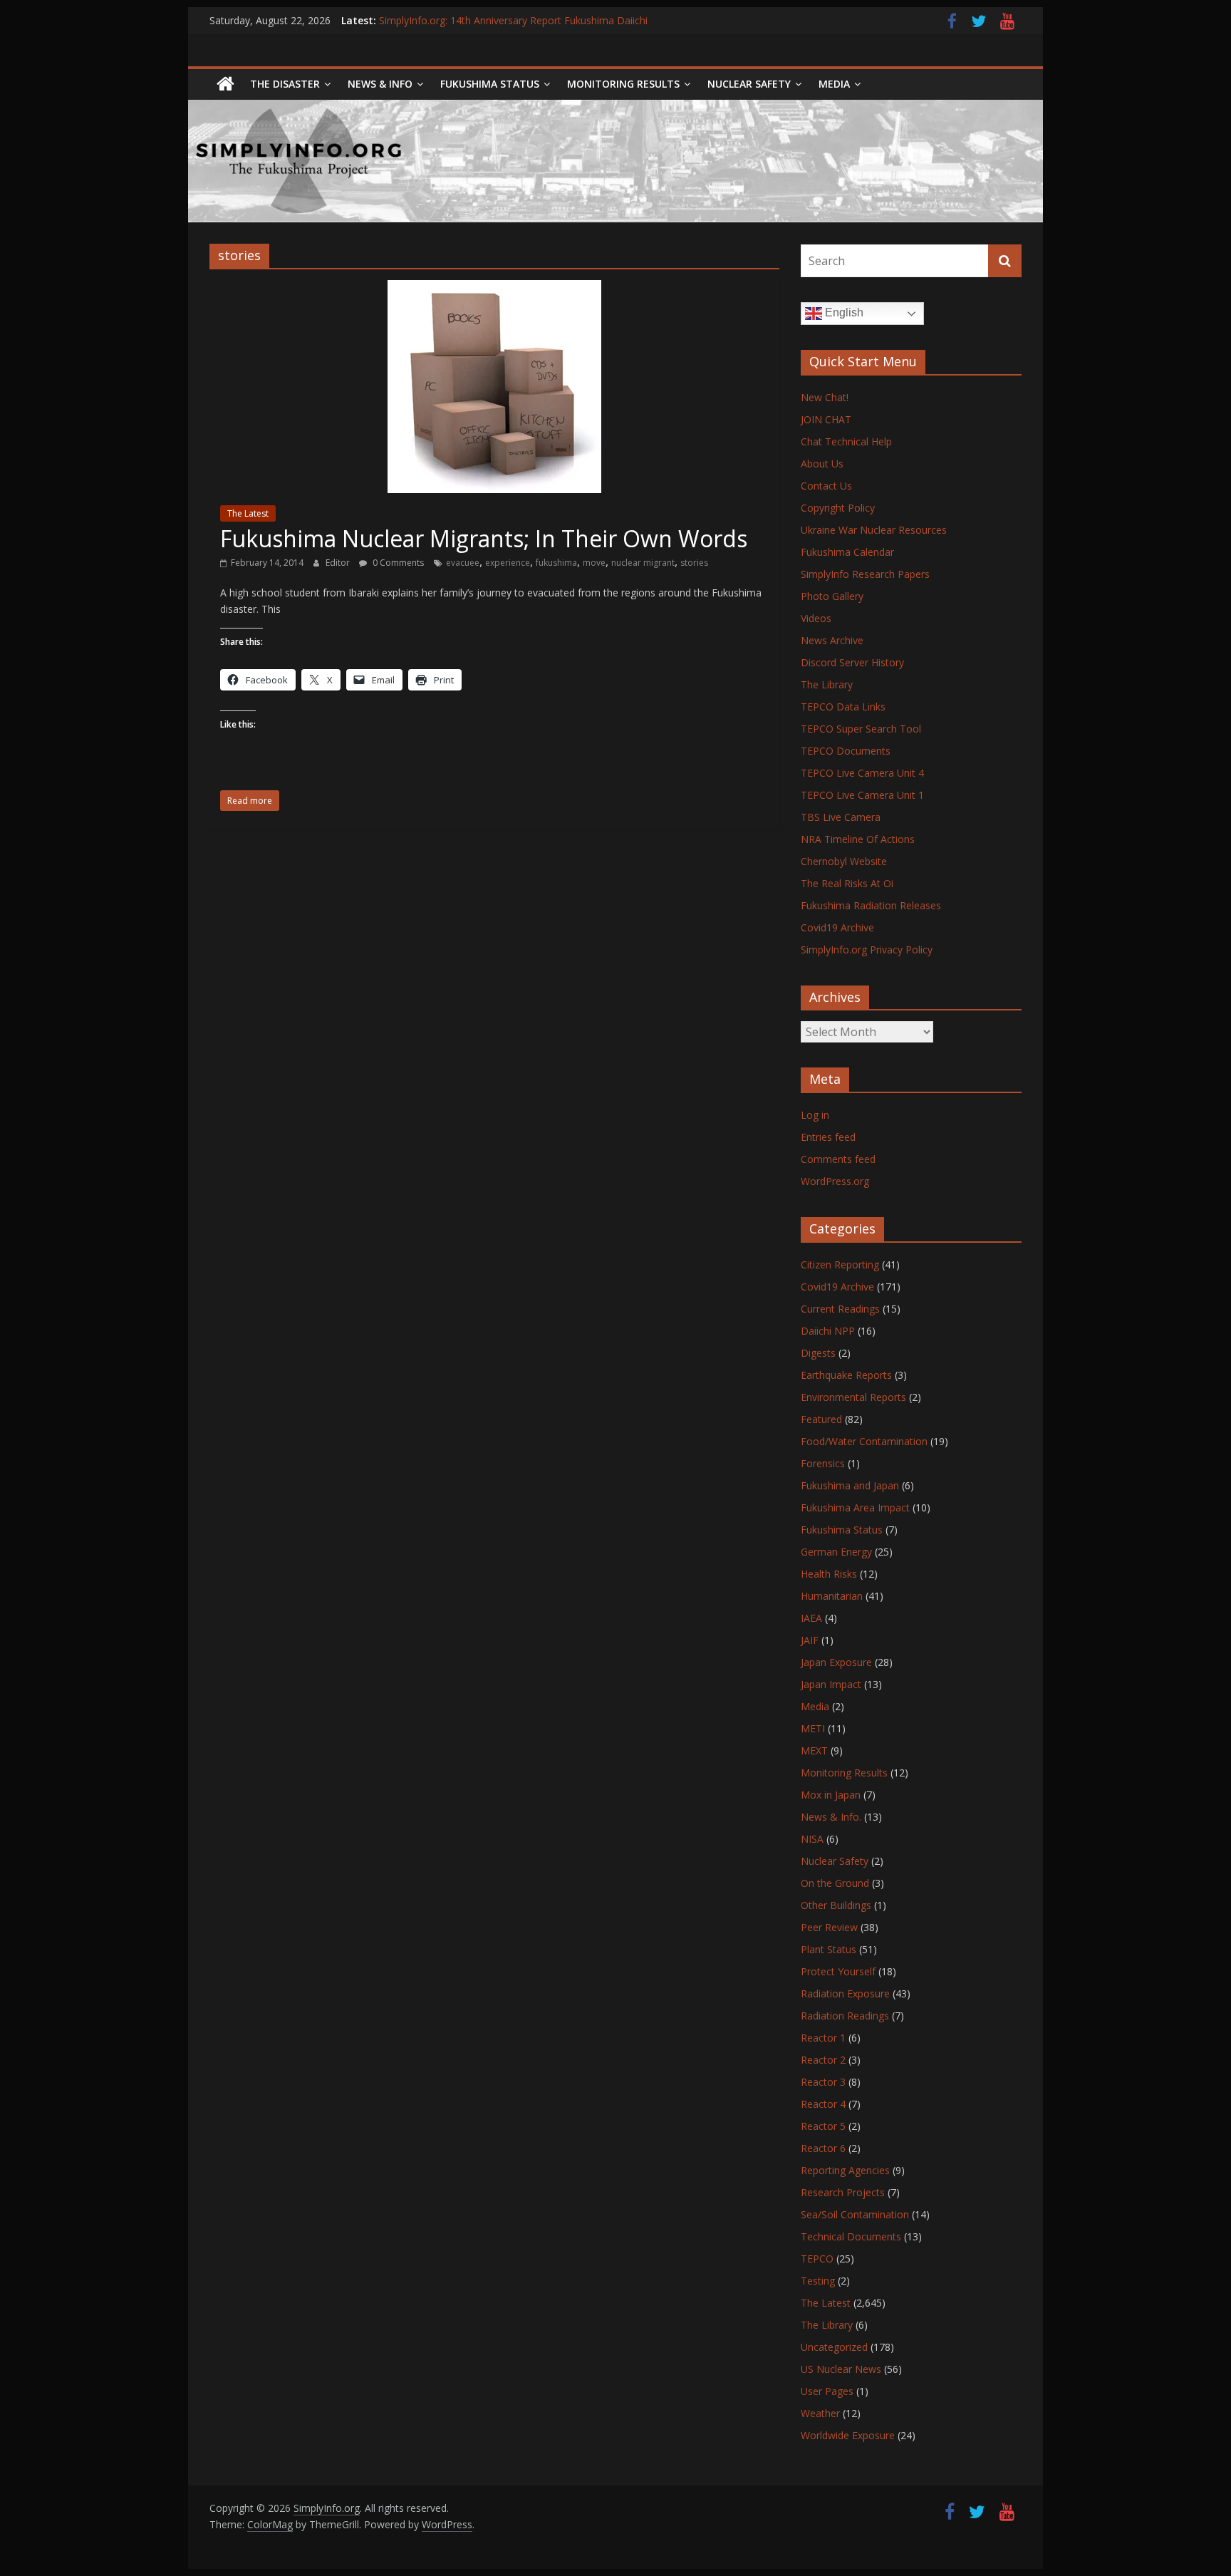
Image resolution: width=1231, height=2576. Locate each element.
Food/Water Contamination (864, 1441)
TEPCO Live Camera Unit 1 (862, 795)
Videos (816, 618)
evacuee (463, 563)
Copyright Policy (838, 508)
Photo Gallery (832, 596)
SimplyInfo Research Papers (865, 574)
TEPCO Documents (846, 751)
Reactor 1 (823, 2038)
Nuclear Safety (749, 84)
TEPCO (817, 2259)
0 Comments (397, 563)
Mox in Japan (831, 1795)
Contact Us (826, 486)
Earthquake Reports (846, 1375)
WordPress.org (835, 1181)
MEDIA (834, 84)
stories (694, 563)
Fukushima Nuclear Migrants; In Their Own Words (484, 538)
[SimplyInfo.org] (225, 84)
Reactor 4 (823, 2104)
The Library (827, 684)
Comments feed (838, 1159)
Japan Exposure (836, 1662)
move (594, 563)
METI (813, 1728)
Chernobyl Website (844, 861)
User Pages (827, 2391)
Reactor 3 (823, 2082)
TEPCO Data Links (843, 707)
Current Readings (840, 1309)
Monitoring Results (623, 84)
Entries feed (828, 1137)
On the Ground (835, 1883)
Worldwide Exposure (848, 2435)
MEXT (814, 1750)
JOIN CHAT (826, 419)
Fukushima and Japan (850, 1485)
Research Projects (843, 2192)
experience (508, 563)
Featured (821, 1419)
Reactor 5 (823, 2126)
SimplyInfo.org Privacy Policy (867, 950)
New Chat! (825, 397)
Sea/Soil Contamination (855, 2214)
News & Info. (831, 1817)
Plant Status (829, 1949)
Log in (815, 1115)
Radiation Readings (845, 2016)
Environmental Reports (853, 1397)
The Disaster (285, 84)
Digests (818, 1353)
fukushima (556, 563)
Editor (339, 563)
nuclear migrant (643, 563)
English (843, 312)
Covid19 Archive (837, 927)
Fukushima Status (490, 84)
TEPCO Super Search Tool (861, 729)
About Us (822, 464)
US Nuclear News (841, 2369)
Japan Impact (831, 1684)
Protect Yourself (838, 1971)
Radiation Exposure (845, 1993)
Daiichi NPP (828, 1331)
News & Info (380, 84)
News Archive (832, 640)
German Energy (836, 1552)
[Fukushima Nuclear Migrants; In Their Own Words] (494, 289)
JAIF (810, 1640)
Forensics (823, 1463)
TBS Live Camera (841, 817)
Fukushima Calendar (847, 552)
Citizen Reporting (840, 1264)
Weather (820, 2413)
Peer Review (829, 1927)
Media (815, 1706)
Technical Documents (851, 2236)
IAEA (811, 1618)
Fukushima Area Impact (855, 1507)
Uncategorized (834, 2347)
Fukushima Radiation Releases (871, 905)
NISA (812, 1839)
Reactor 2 (823, 2060)
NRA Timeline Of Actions (858, 839)
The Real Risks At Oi (847, 883)
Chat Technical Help (846, 441)
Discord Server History (852, 662)
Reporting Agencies (845, 2170)
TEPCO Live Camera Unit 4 (862, 773)
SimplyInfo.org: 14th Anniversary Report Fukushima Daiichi (513, 20)
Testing (818, 2281)
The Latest (248, 513)
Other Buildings (836, 1905)
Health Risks (829, 1574)
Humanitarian (832, 1596)
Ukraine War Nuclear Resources (874, 530)
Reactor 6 (823, 2148)
